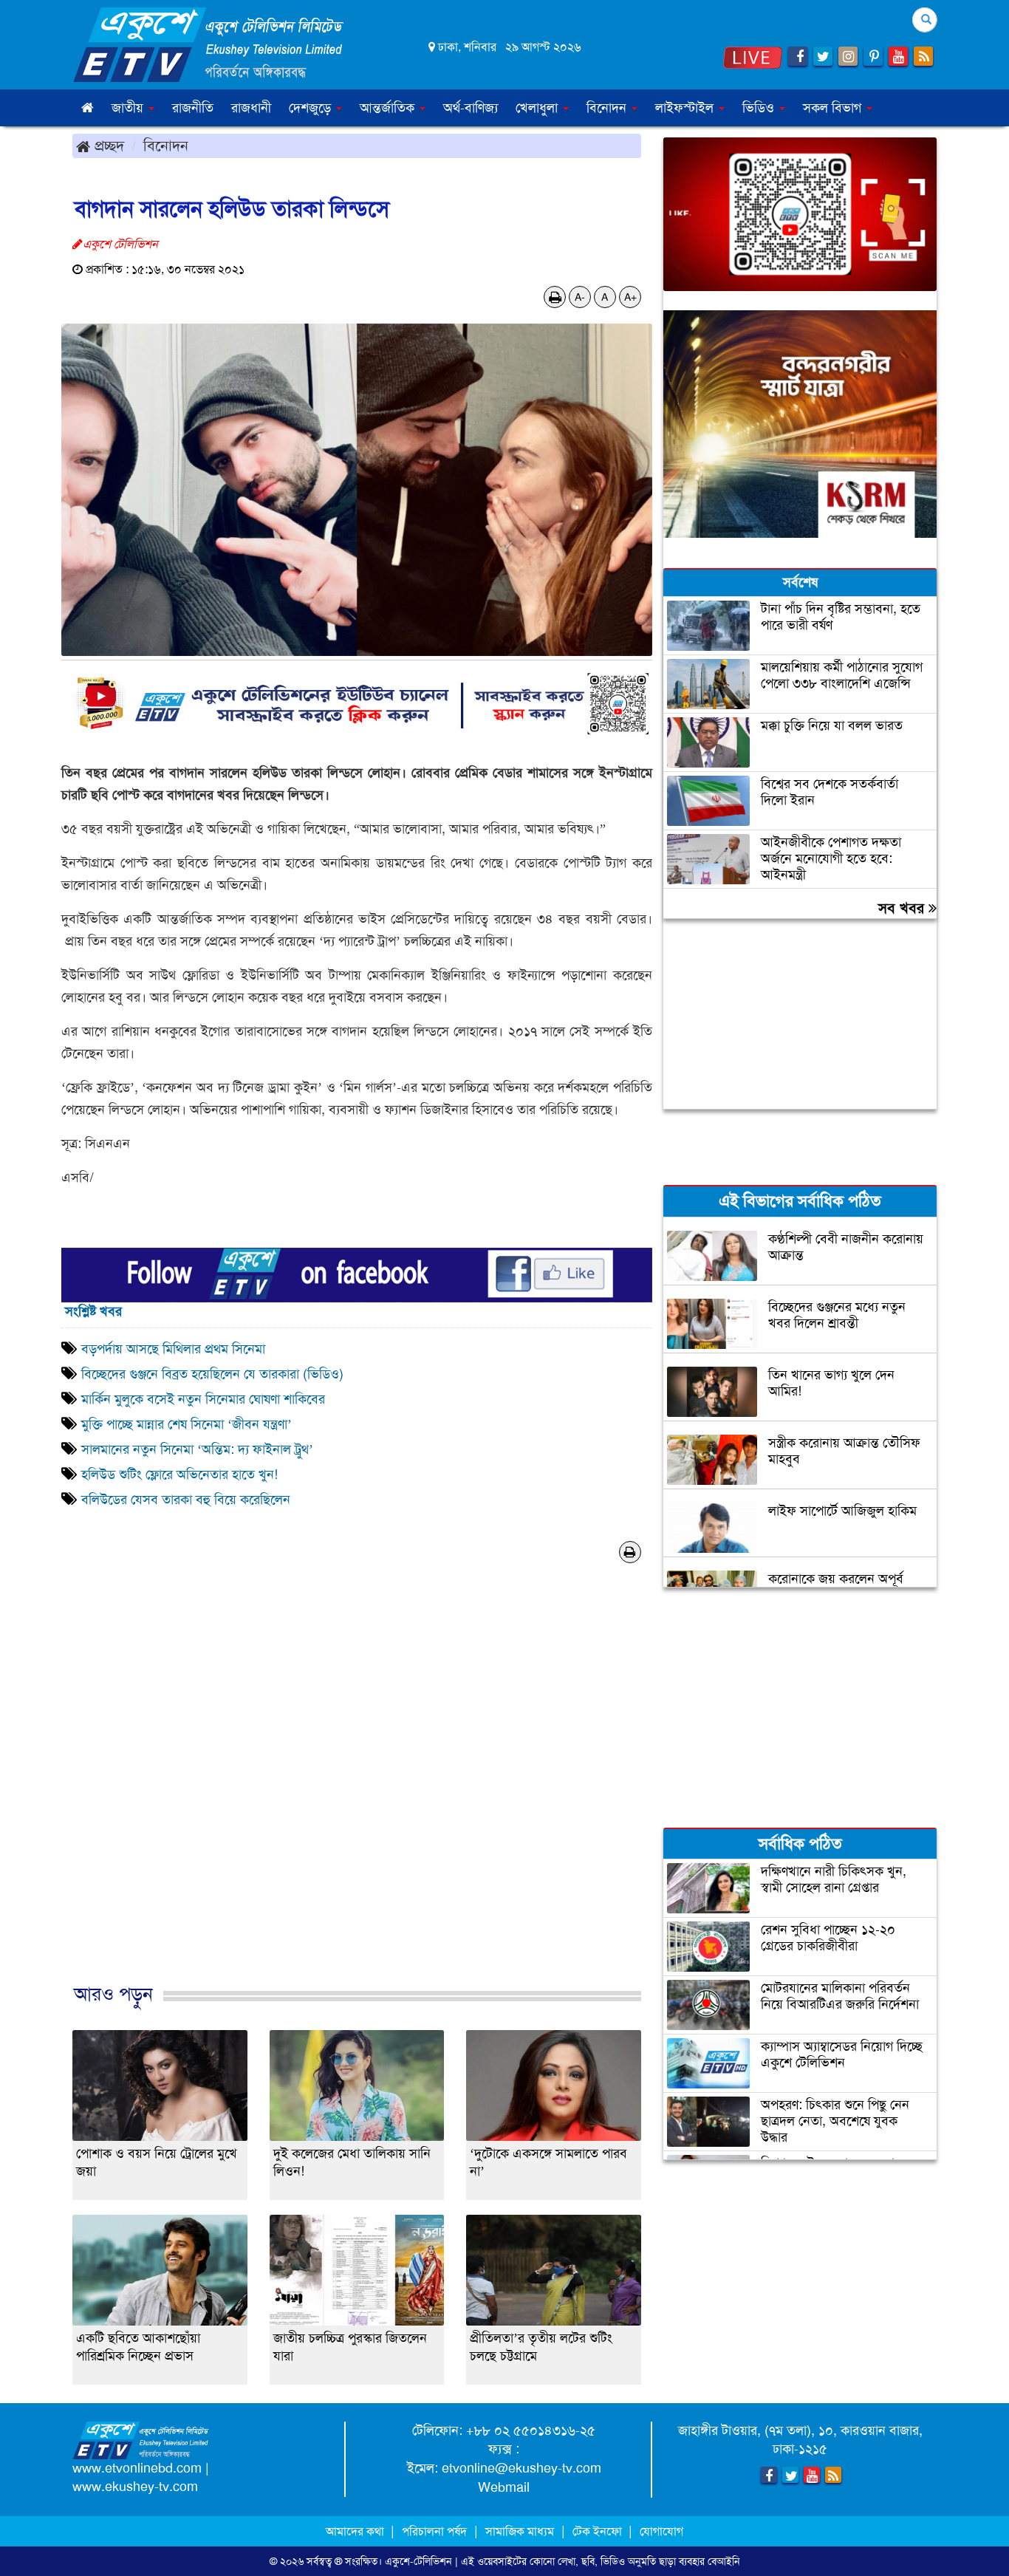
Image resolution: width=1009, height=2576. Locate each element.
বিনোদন (166, 146)
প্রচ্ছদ (107, 146)
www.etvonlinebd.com (137, 2468)
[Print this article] (555, 297)
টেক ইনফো (599, 2531)
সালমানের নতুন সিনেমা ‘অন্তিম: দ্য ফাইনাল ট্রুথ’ (197, 1449)
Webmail (504, 2487)
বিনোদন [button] (608, 108)
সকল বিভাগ (834, 108)
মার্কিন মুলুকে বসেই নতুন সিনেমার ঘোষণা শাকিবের (203, 1399)
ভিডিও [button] (760, 108)
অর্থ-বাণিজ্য (471, 108)
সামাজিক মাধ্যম (520, 2531)
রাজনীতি (193, 108)
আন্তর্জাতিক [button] (389, 108)
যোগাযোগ (661, 2531)
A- (580, 297)
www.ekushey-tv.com (135, 2487)
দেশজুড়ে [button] (312, 108)
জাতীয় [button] (129, 108)
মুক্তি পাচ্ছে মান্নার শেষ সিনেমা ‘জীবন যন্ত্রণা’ (187, 1424)
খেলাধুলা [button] (538, 108)
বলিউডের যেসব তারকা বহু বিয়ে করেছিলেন (186, 1500)
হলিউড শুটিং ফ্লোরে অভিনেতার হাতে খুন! (179, 1475)
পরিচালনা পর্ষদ (434, 2531)
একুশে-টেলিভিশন (418, 2561)
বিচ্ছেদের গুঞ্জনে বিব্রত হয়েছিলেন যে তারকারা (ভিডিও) (212, 1374)
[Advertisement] (357, 1798)
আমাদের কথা (356, 2531)
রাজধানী (251, 108)
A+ (630, 297)
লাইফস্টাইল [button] (686, 108)
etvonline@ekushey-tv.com (521, 2468)
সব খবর (903, 908)
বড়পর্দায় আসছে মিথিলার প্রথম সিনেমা (173, 1349)
